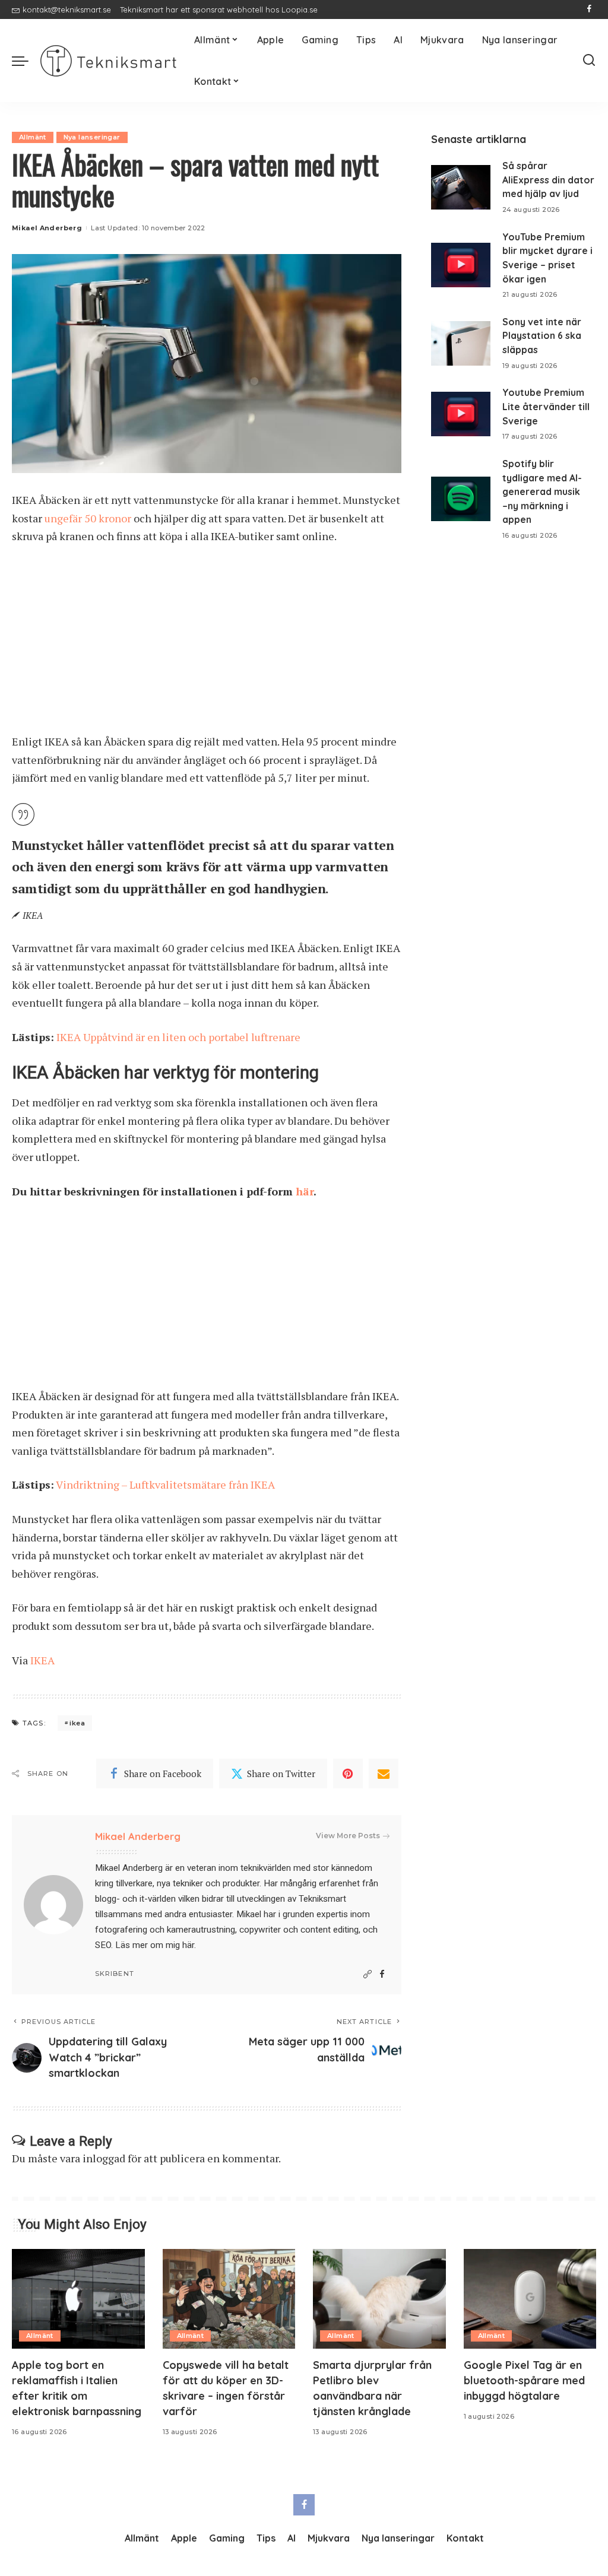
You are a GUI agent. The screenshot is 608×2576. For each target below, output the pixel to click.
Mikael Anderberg (47, 228)
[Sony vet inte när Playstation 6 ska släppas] (461, 343)
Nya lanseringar (92, 137)
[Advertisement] (207, 645)
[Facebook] (589, 9)
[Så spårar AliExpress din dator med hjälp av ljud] (461, 187)
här (305, 1191)
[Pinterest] (348, 1774)
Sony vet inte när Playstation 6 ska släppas (542, 336)
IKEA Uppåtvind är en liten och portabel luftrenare (178, 1037)
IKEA (42, 1660)
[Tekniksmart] (108, 61)
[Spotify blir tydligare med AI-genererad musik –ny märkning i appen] (461, 499)
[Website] (368, 1974)
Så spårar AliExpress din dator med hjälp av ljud (548, 180)
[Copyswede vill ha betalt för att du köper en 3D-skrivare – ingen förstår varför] (229, 2299)
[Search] (589, 61)
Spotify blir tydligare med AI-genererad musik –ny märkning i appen (542, 492)
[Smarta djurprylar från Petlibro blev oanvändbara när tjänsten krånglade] (379, 2299)
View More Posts (348, 1836)
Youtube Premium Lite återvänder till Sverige (546, 406)
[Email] (384, 1774)
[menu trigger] (26, 61)
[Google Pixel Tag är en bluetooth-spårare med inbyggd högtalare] (530, 2299)
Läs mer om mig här (155, 1945)
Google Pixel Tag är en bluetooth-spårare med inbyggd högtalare (524, 2380)
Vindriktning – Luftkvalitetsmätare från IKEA (165, 1484)
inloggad (104, 2158)
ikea (77, 1723)
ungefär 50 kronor (88, 518)
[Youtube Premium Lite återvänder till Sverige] (461, 414)
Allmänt (33, 137)
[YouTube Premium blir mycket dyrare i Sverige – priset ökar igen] (461, 265)
